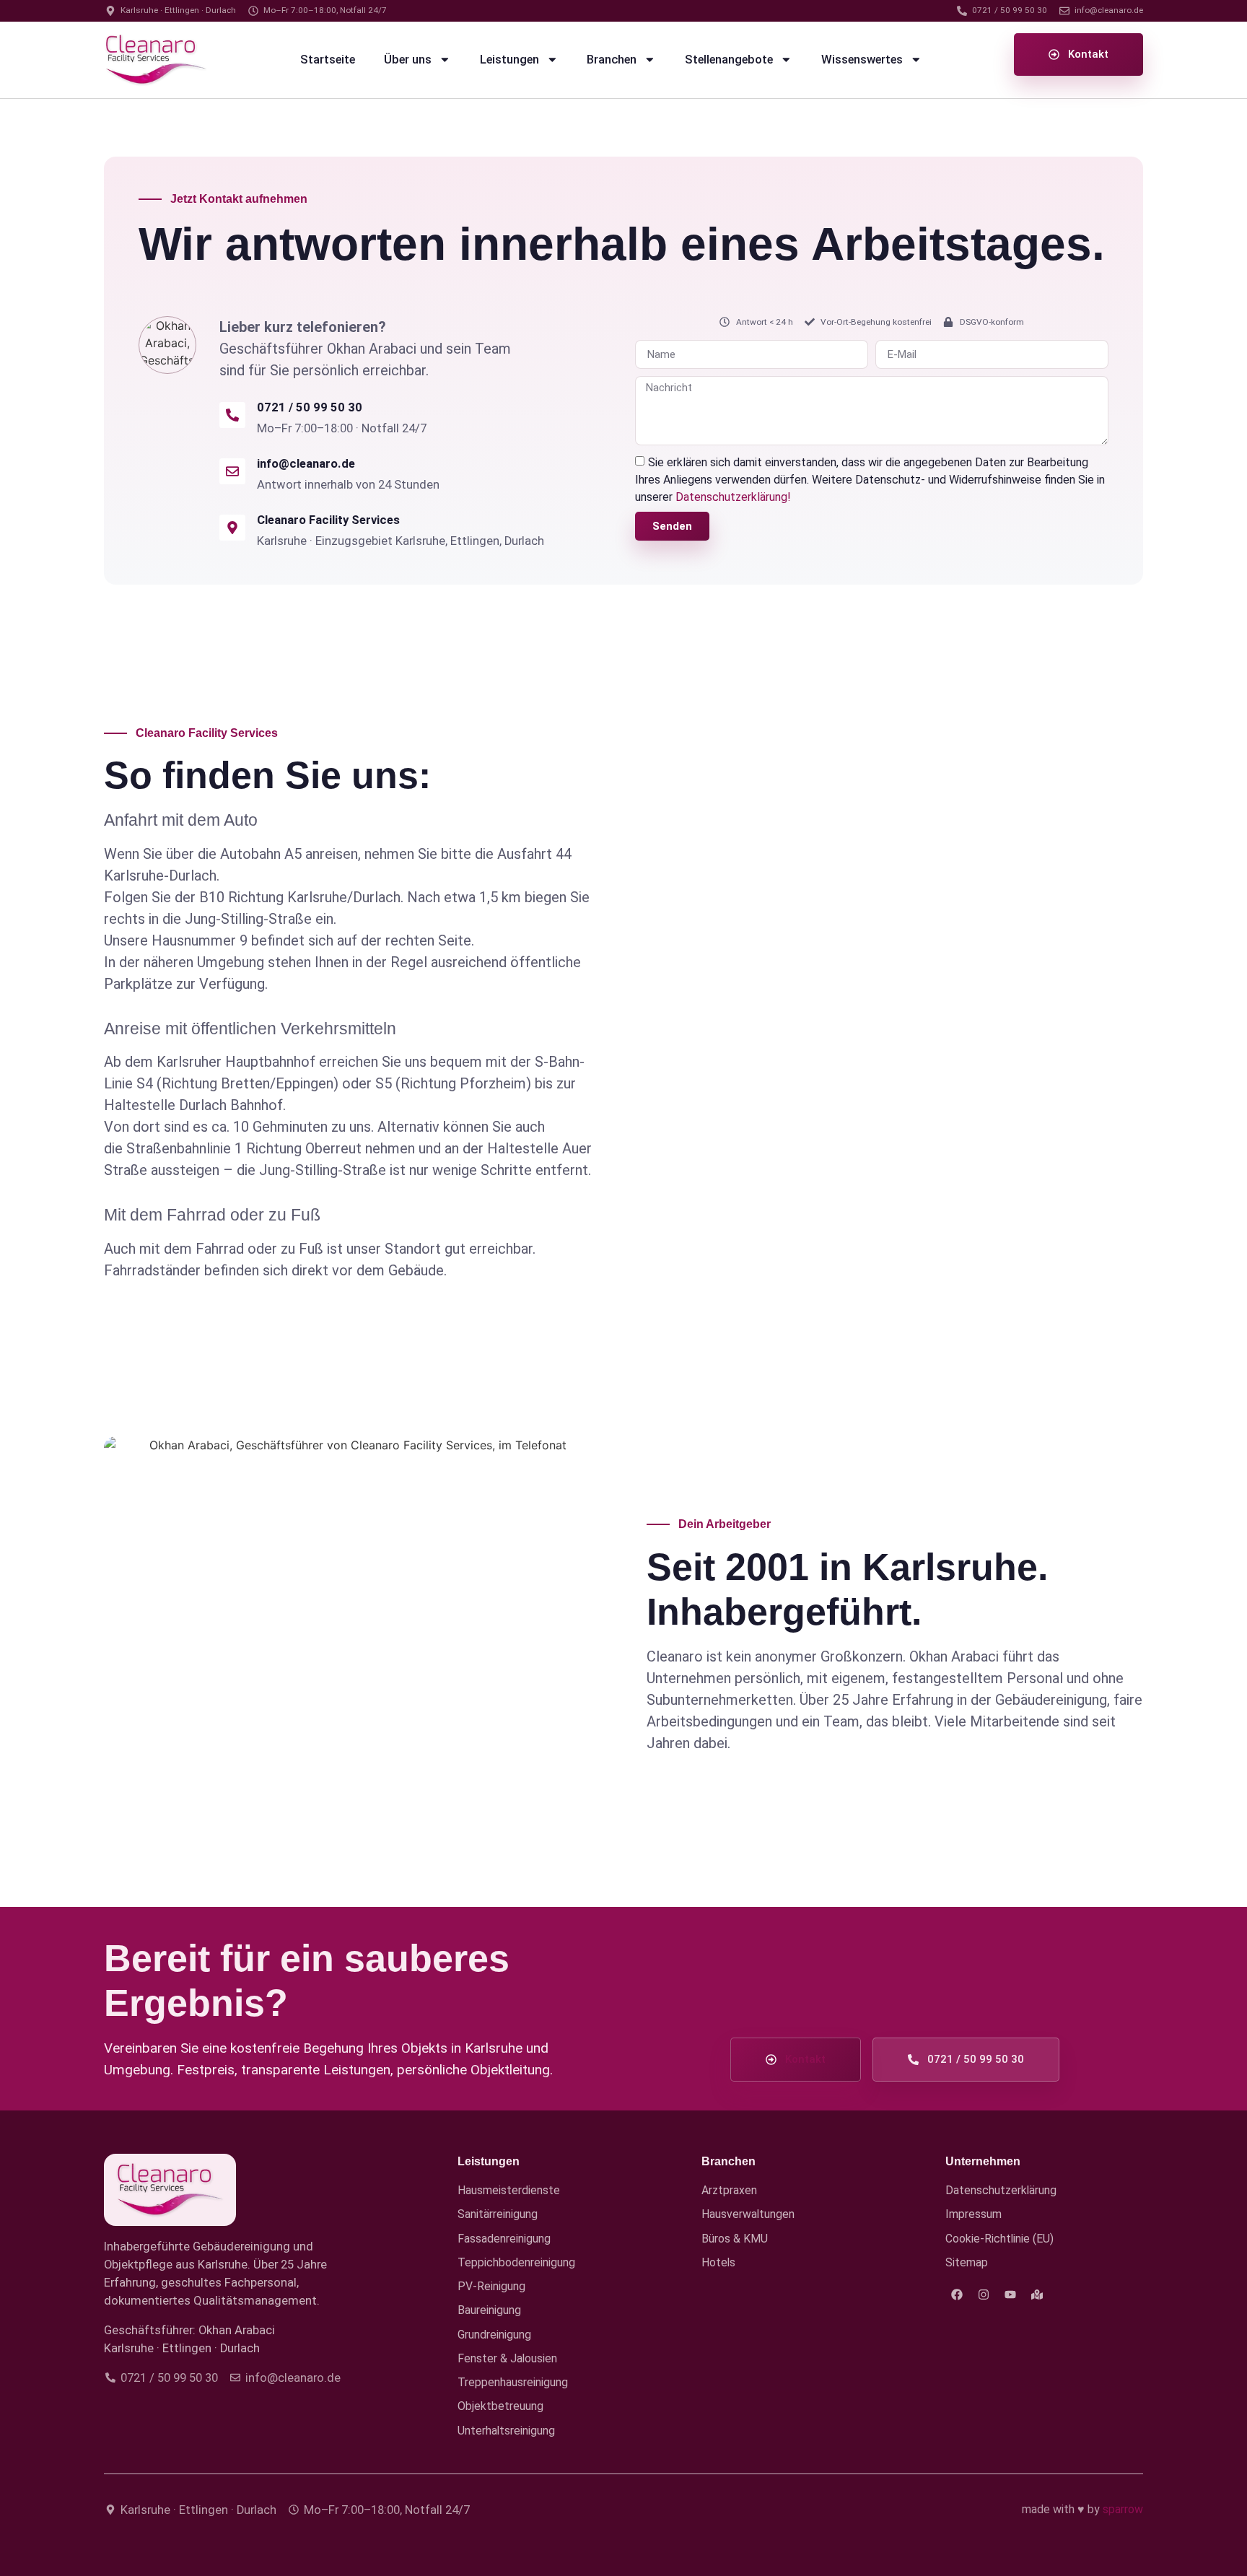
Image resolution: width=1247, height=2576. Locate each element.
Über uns (408, 60)
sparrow (1123, 2509)
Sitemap (967, 2262)
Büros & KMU (735, 2239)
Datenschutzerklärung (1001, 2190)
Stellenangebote (729, 60)
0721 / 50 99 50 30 (310, 407)
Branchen (612, 60)
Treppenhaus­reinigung (513, 2382)
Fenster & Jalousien (507, 2358)
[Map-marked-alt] (1037, 2295)
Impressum (973, 2214)
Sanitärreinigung (498, 2214)
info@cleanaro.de (306, 464)
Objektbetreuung (500, 2406)
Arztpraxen (729, 2190)
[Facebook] (957, 2295)
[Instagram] (984, 2295)
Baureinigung (489, 2310)
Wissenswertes (862, 60)
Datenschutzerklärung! (733, 497)
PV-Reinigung (491, 2286)
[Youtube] (1010, 2295)
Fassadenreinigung (504, 2239)
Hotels (718, 2262)
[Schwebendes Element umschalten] (1195, 2538)
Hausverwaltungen (748, 2214)
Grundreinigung (494, 2335)
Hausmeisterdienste (509, 2190)
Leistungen (509, 60)
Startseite (328, 60)
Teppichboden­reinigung (516, 2262)
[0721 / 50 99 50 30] (232, 415)
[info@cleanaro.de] (232, 471)
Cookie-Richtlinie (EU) (999, 2239)
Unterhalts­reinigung (506, 2431)
